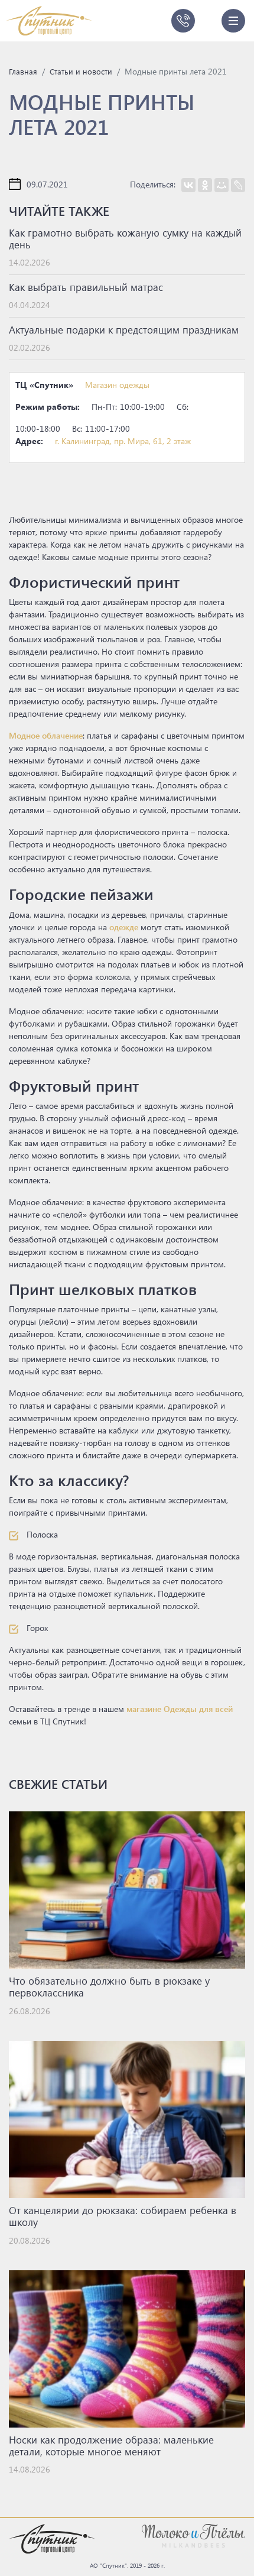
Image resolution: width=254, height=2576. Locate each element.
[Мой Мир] (222, 185)
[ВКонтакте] (188, 185)
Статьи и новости (81, 71)
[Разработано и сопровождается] (193, 2535)
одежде (124, 927)
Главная (23, 71)
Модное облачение (46, 735)
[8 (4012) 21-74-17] (183, 21)
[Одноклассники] (205, 185)
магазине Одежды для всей (180, 1709)
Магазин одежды (117, 385)
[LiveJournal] (238, 185)
